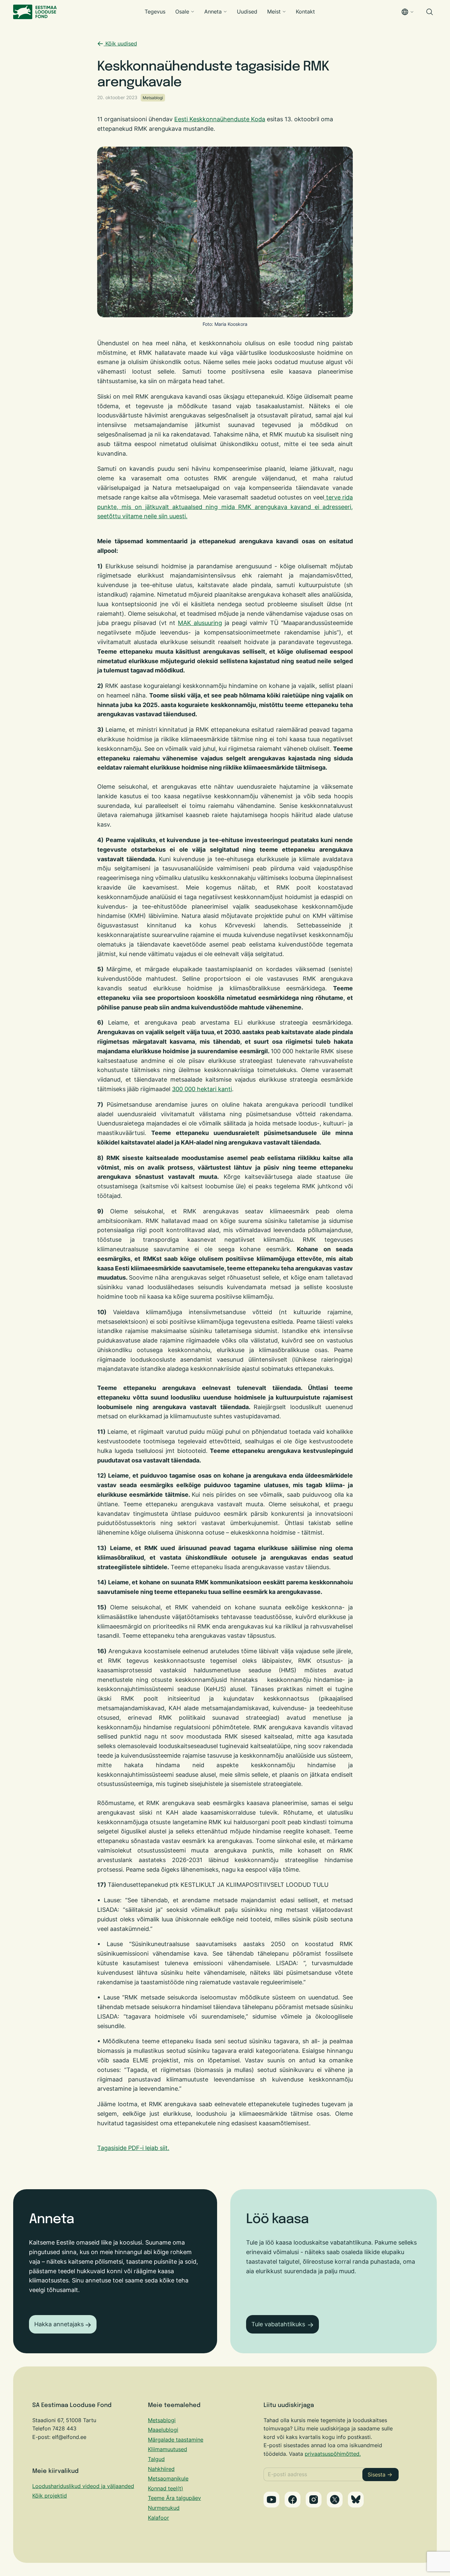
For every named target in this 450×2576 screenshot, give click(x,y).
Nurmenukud (164, 2508)
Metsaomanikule (168, 2478)
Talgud (156, 2459)
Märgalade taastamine (176, 2440)
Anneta (213, 12)
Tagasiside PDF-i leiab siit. (133, 2148)
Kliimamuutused (168, 2449)
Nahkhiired (161, 2469)
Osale (182, 12)
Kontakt (305, 12)
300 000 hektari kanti (202, 1089)
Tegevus (155, 12)
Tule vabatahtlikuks (278, 2324)
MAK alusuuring (200, 623)
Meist (274, 12)
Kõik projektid (50, 2496)
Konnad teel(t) (166, 2488)
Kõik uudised (120, 43)
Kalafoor (158, 2518)
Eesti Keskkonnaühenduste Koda (220, 119)
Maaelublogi (163, 2430)
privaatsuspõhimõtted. (333, 2454)
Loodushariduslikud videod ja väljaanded (83, 2486)
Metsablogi (153, 98)
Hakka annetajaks (59, 2324)
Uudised (247, 12)
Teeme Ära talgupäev (174, 2498)
